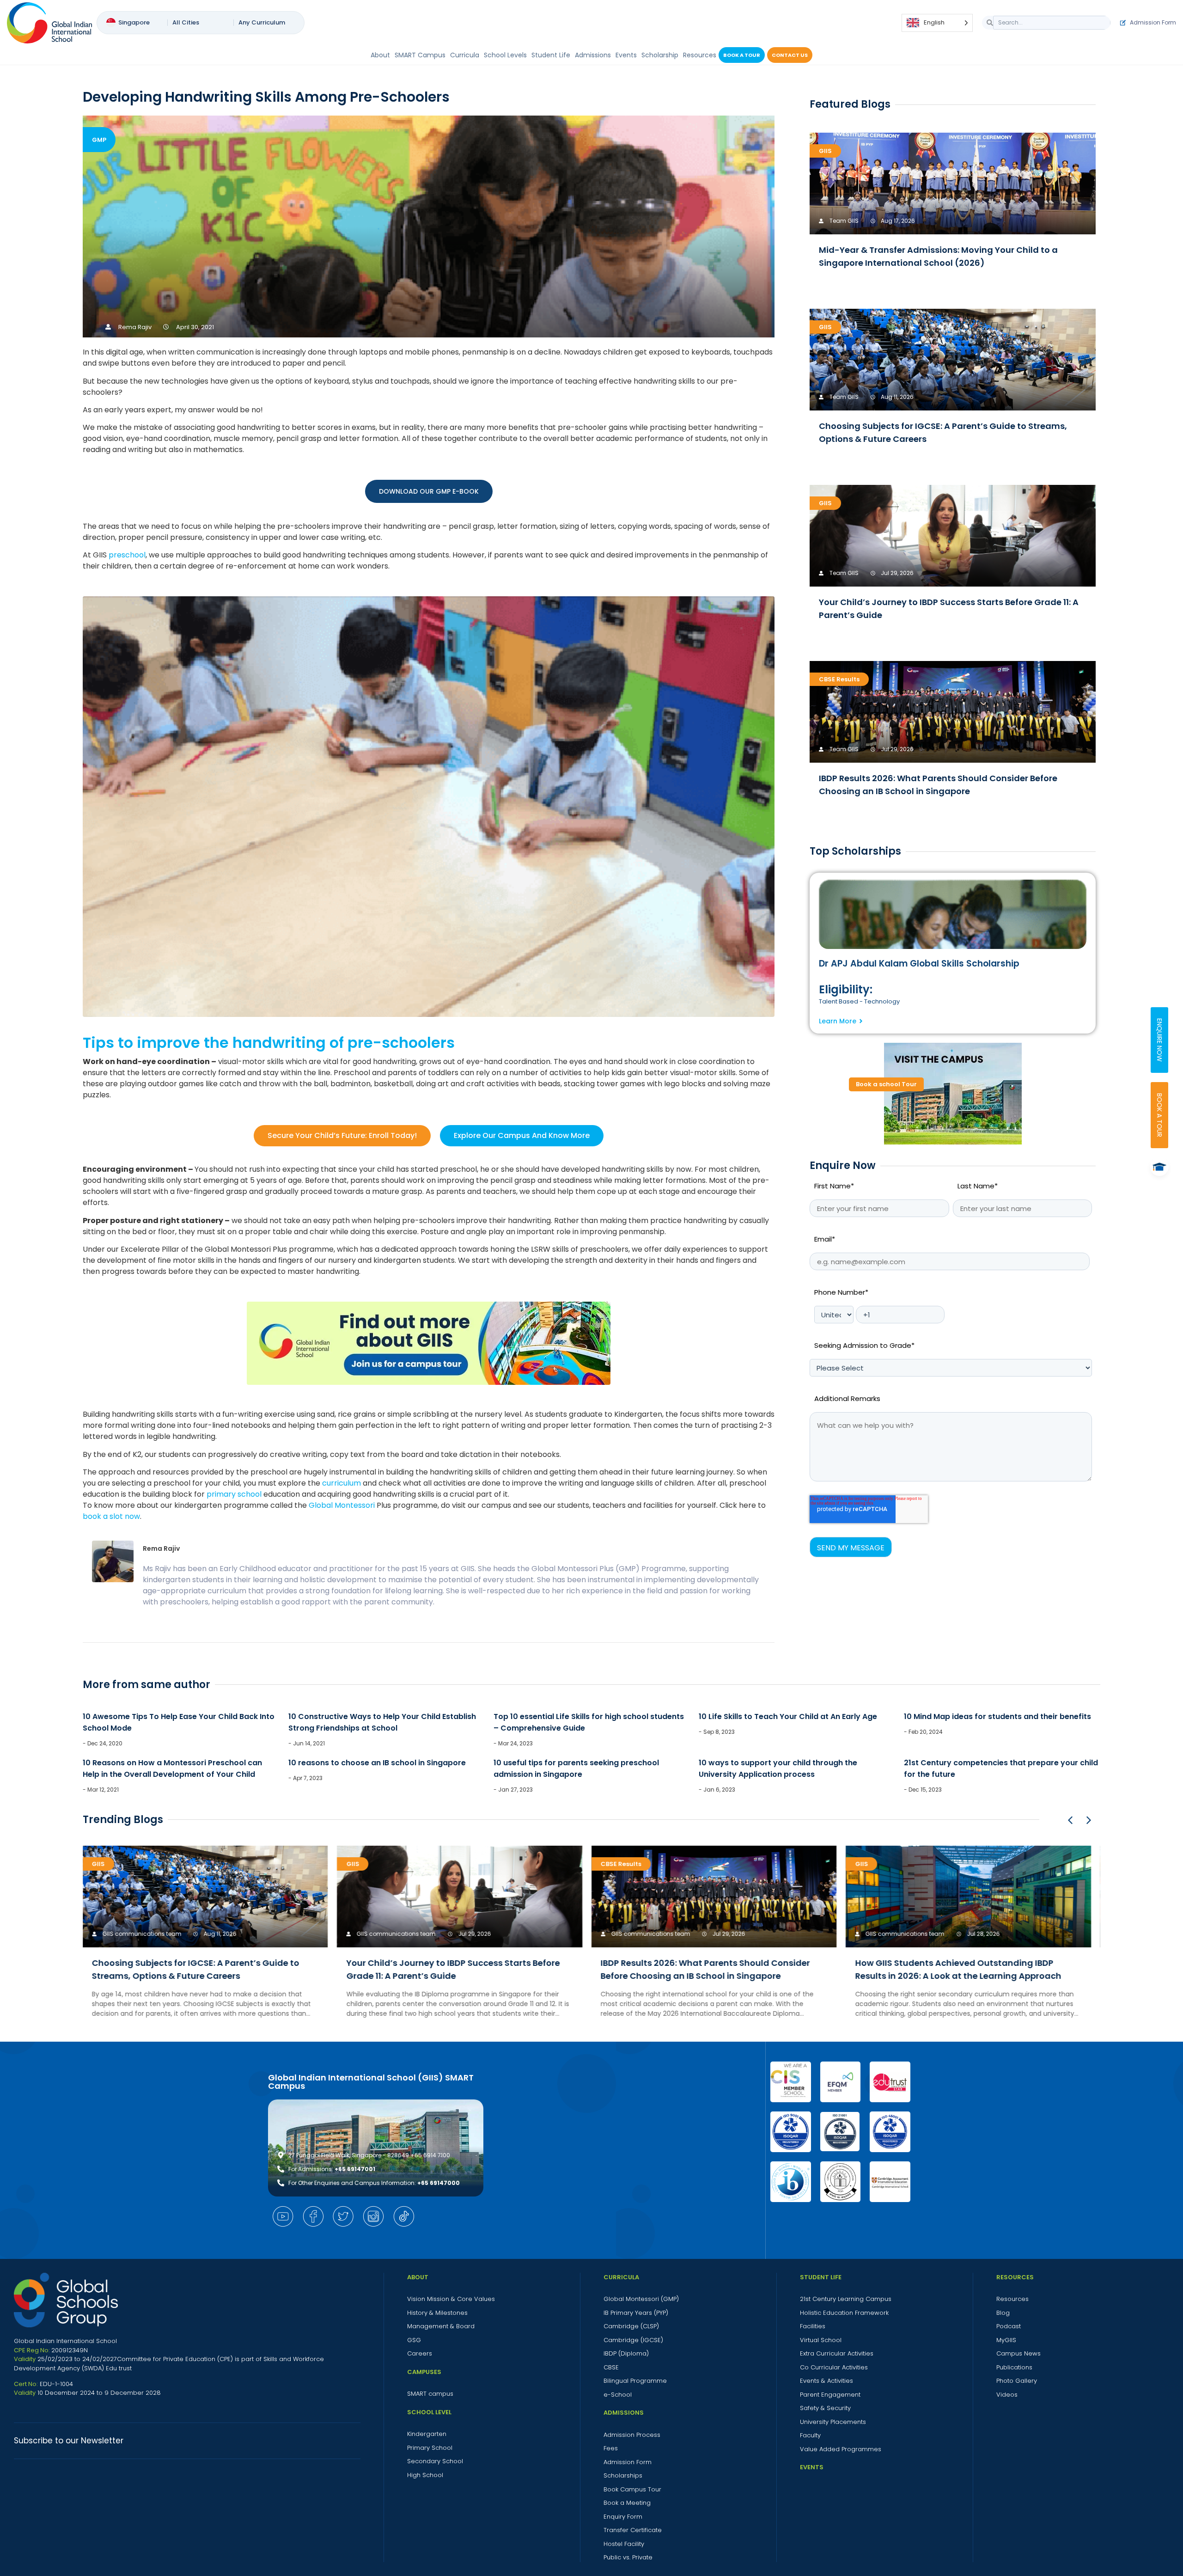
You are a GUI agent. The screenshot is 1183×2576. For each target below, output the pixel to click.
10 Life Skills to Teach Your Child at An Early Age (788, 1716)
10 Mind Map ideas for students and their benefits (997, 1716)
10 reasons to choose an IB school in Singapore (377, 1763)
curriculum (341, 1483)
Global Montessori (342, 1505)
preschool (127, 555)
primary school (234, 1494)
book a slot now (111, 1516)
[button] (1089, 1820)
